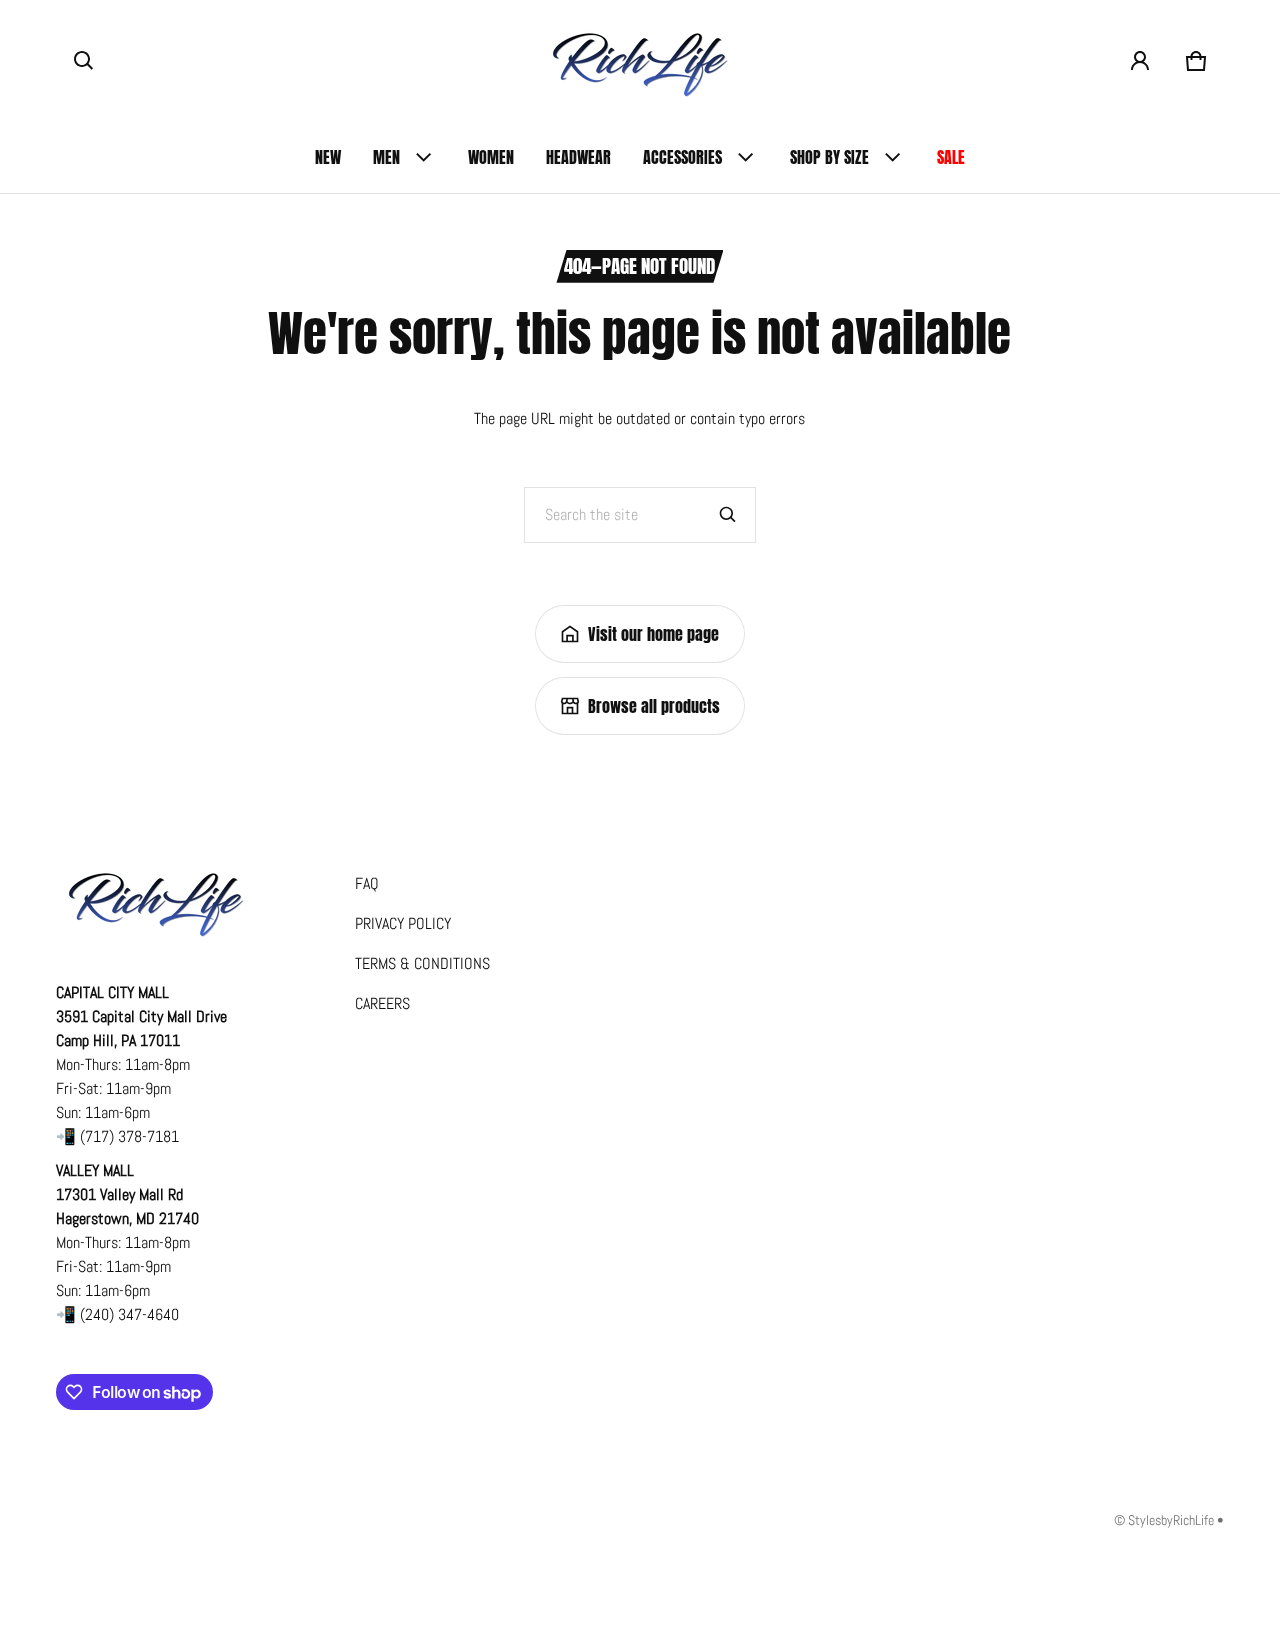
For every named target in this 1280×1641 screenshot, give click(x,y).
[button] (84, 61)
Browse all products (654, 706)
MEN (386, 157)
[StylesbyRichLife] (640, 60)
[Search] (728, 515)
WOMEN (491, 157)
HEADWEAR (578, 157)
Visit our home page (653, 634)
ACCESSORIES (682, 157)
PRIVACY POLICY (403, 923)
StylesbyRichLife (1171, 1520)
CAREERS (382, 1003)
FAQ (367, 883)
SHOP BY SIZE (829, 157)
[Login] (1140, 61)
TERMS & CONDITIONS (422, 963)
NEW (328, 157)
